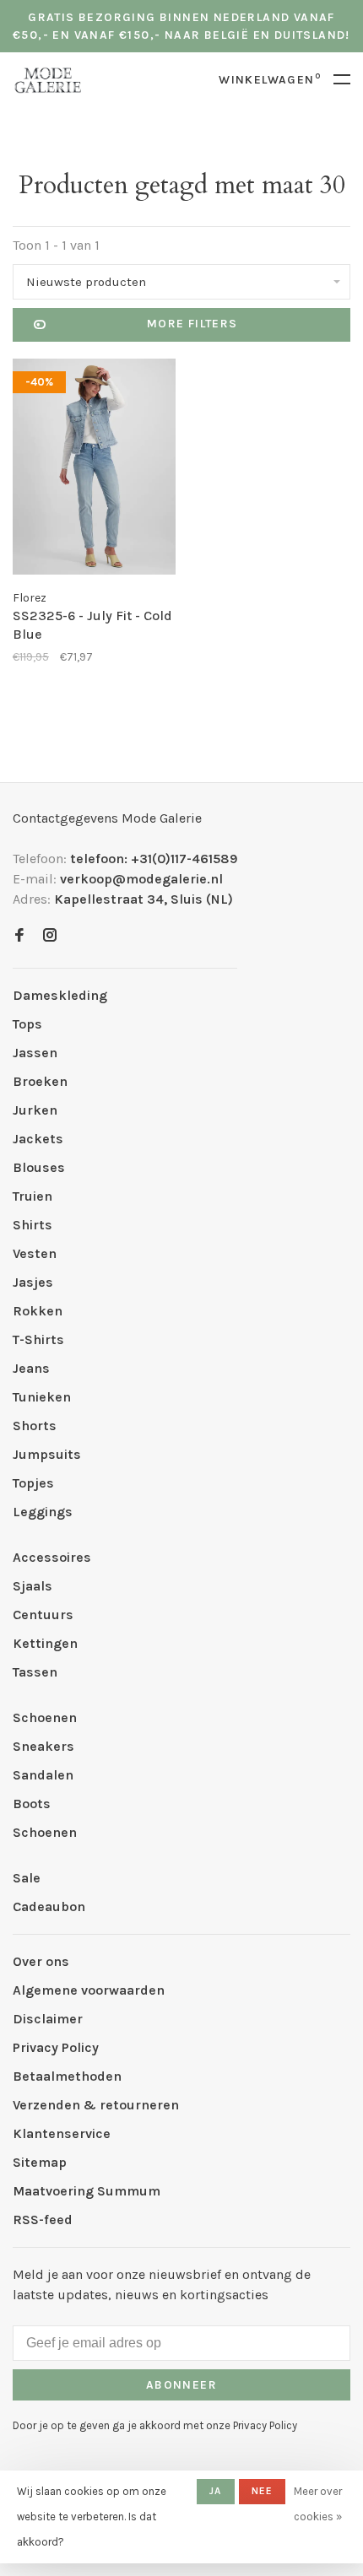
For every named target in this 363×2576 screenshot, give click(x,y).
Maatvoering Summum (87, 2191)
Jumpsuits (47, 1454)
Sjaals (33, 1586)
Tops (27, 1024)
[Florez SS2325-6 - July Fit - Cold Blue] (94, 470)
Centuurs (43, 1615)
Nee (263, 2491)
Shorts (35, 1426)
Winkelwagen (270, 80)
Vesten (35, 1253)
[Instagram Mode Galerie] (50, 936)
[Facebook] (19, 936)
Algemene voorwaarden (89, 1990)
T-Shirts (38, 1339)
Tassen (35, 1672)
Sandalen (43, 1775)
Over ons (41, 1961)
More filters (192, 324)
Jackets (38, 1139)
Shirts (33, 1225)
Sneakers (43, 1746)
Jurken (35, 1110)
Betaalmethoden (67, 2076)
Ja (215, 2491)
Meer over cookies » (318, 2504)
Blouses (39, 1167)
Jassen (35, 1053)
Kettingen (45, 1643)
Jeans (31, 1368)
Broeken (40, 1081)
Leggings (43, 1512)
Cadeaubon (49, 1906)
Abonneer (181, 2385)
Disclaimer (48, 2019)
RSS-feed (43, 2220)
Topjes (33, 1483)
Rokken (38, 1311)
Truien (33, 1196)
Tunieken (42, 1397)
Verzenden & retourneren (96, 2105)
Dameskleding (60, 995)
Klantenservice (62, 2133)
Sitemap (40, 2162)
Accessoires (52, 1557)
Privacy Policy (56, 2047)
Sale (27, 1878)
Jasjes (33, 1282)
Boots (32, 1804)
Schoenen (45, 1717)
